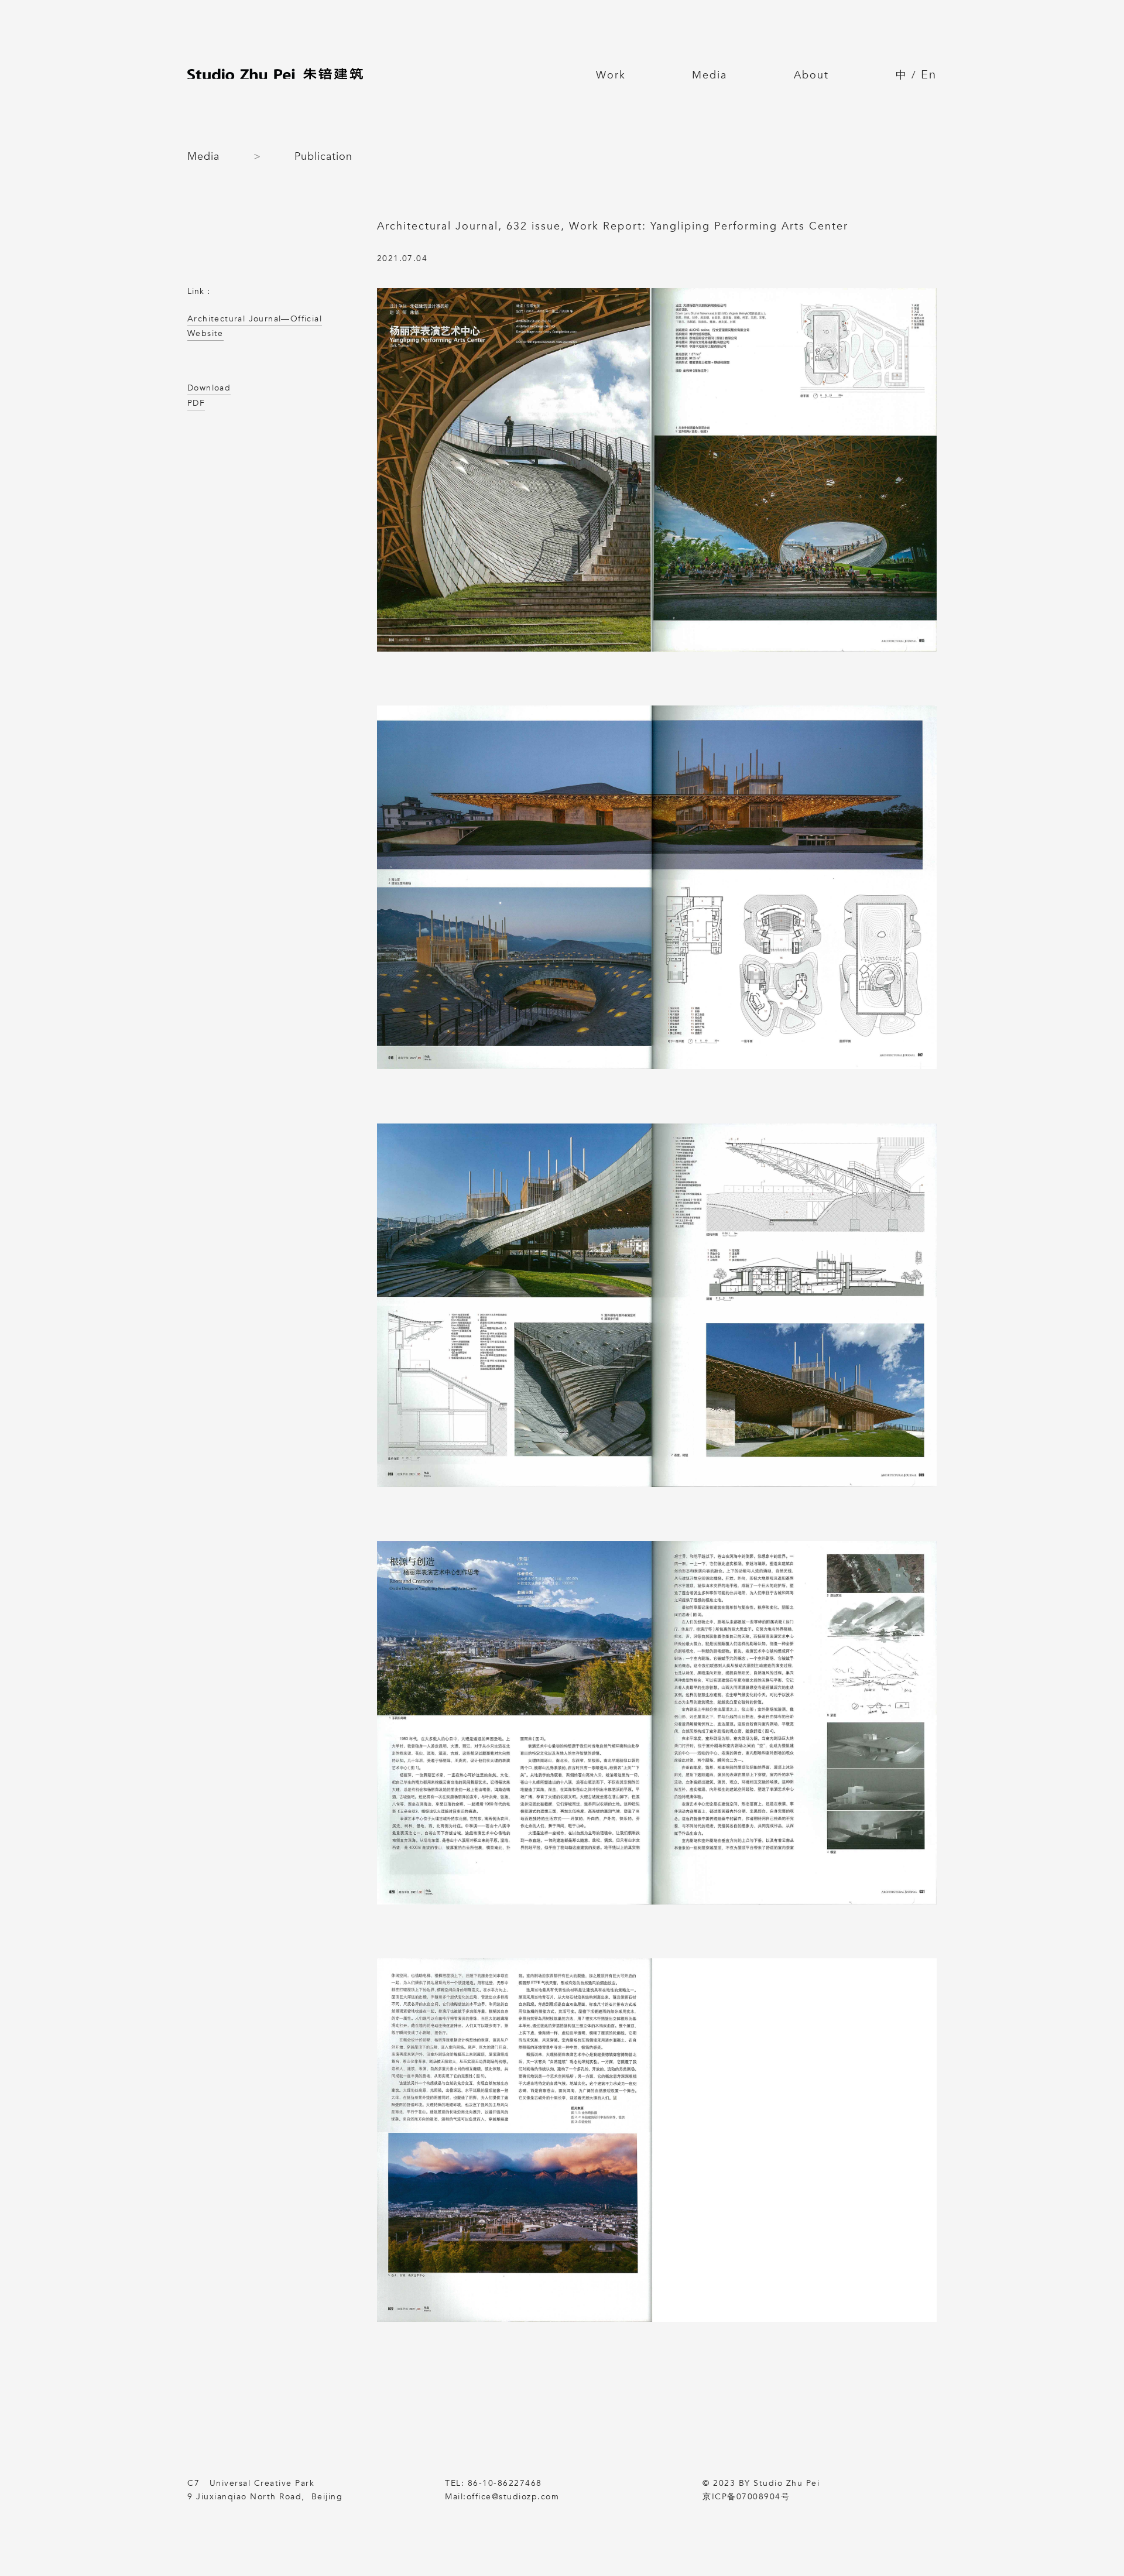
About (811, 76)
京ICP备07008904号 (746, 2497)
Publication (323, 157)
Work (611, 76)
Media (710, 76)
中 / (916, 76)
